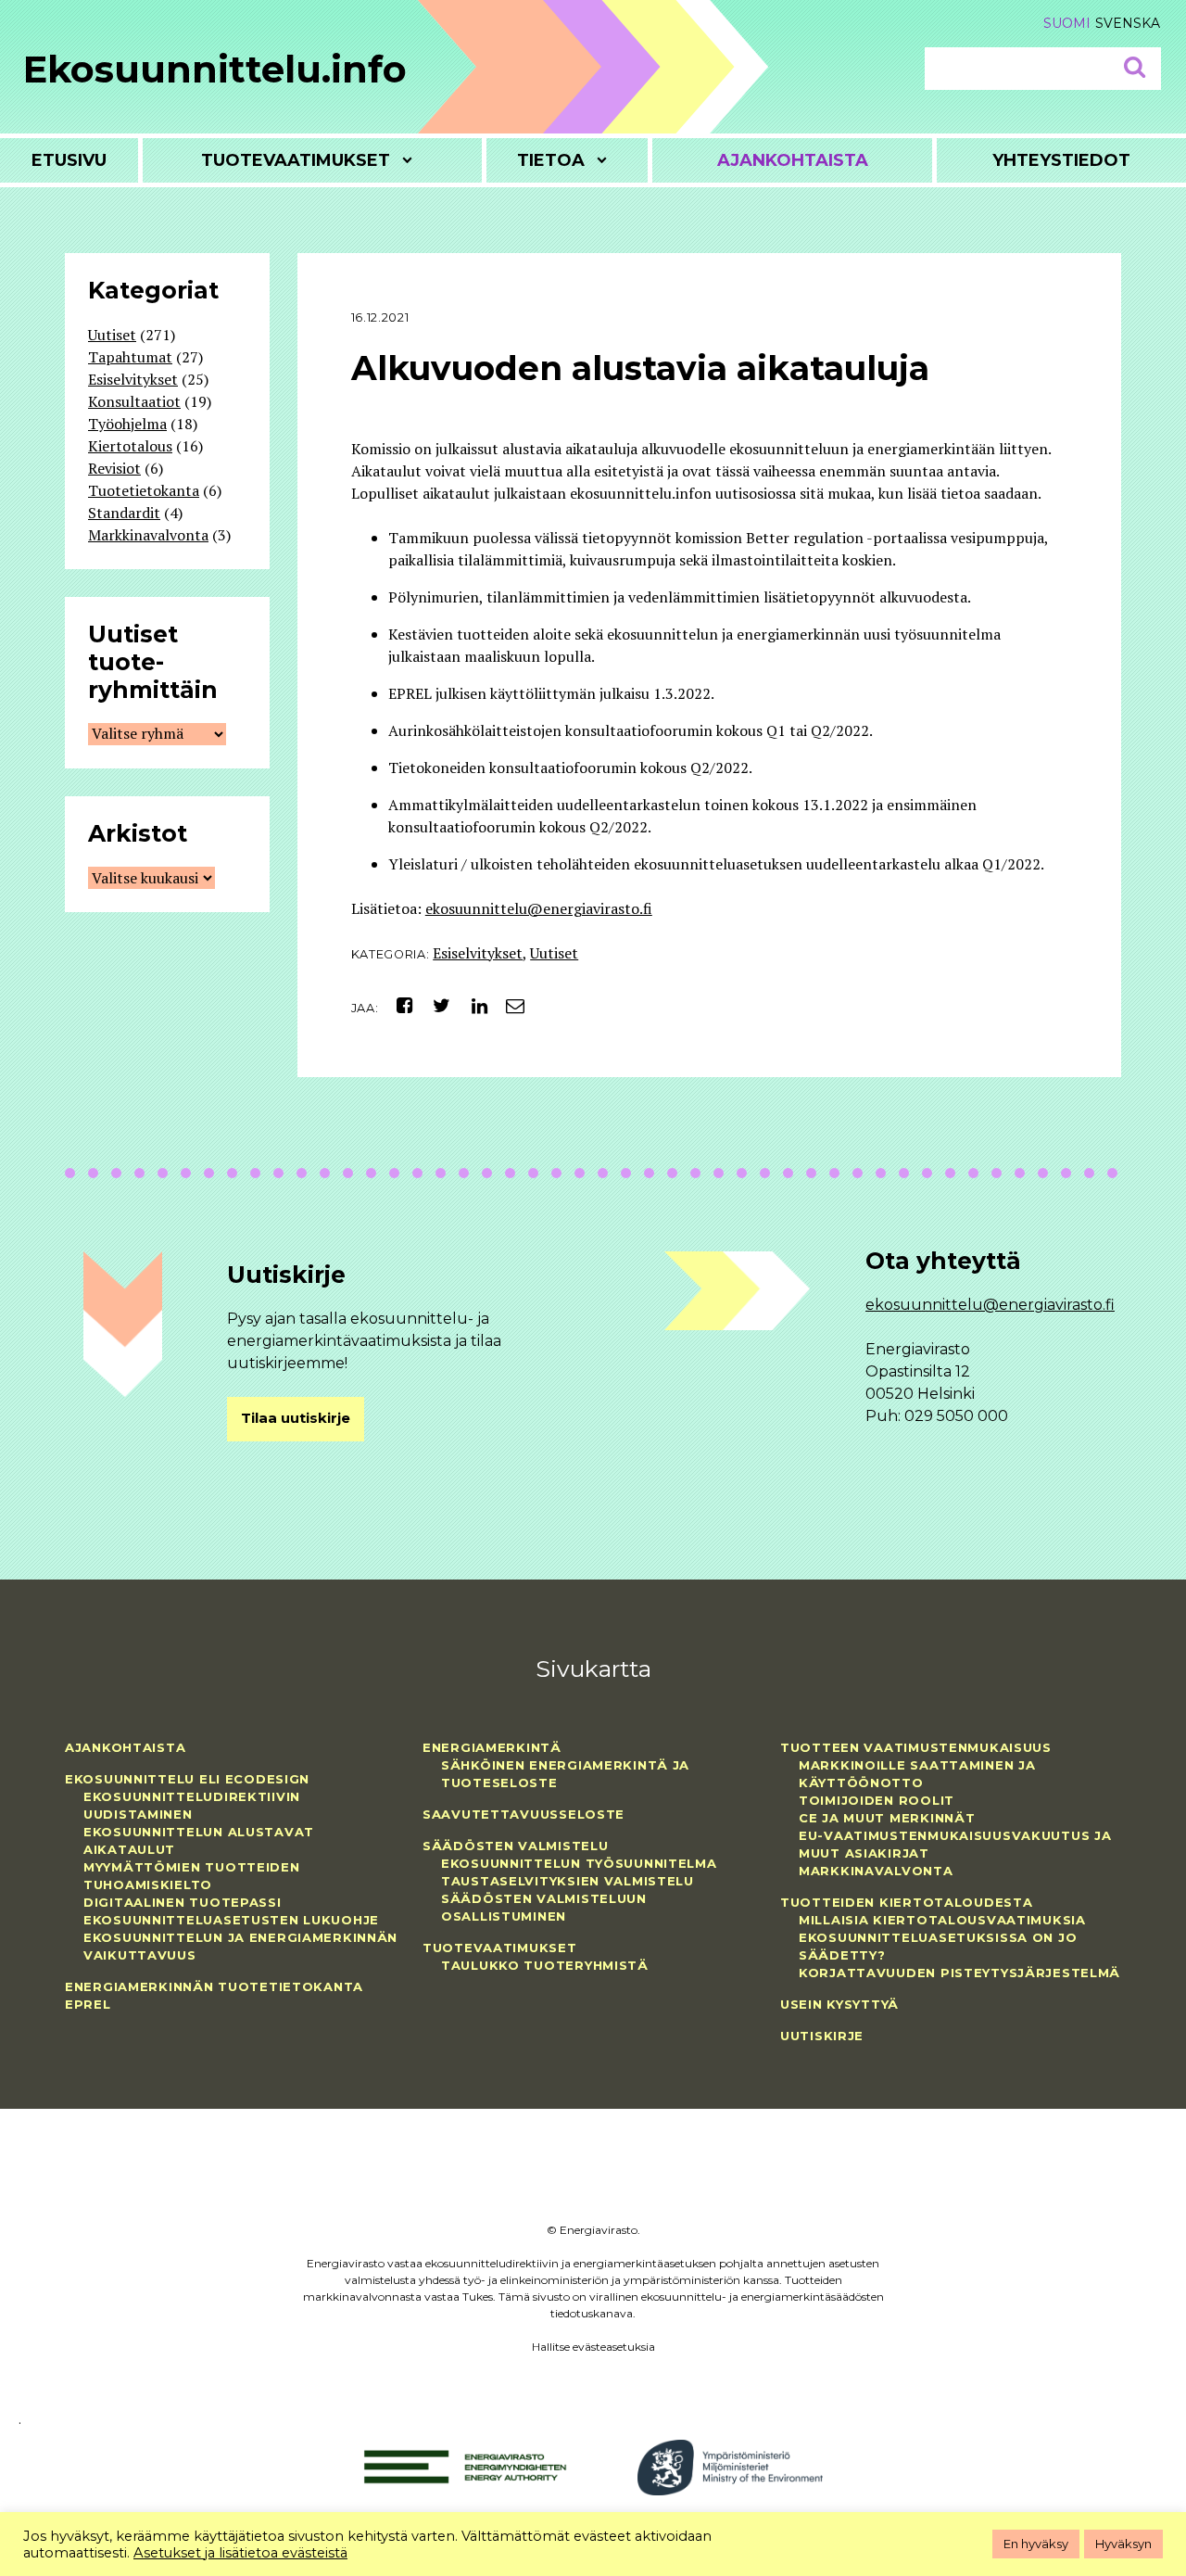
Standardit (124, 513)
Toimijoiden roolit (877, 1800)
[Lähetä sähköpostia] (508, 1005)
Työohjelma (127, 424)
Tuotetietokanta (144, 490)
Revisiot (114, 468)
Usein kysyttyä (839, 2004)
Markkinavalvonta (148, 535)
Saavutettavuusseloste (524, 1814)
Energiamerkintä (492, 1747)
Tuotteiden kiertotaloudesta (906, 1902)
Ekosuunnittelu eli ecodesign (187, 1779)
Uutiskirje (822, 2036)
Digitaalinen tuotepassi (183, 1902)
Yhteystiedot (1061, 160)
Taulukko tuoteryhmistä (545, 1965)
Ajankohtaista (793, 160)
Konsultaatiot (134, 401)
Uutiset (554, 953)
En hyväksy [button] (1036, 2544)
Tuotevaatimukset (296, 160)
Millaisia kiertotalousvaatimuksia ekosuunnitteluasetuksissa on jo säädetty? (942, 1937)
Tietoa (551, 160)
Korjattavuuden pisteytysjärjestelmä (959, 1973)
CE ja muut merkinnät (887, 1818)
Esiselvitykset (478, 953)
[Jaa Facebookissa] (398, 1005)
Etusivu (69, 160)
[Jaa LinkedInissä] (472, 1005)
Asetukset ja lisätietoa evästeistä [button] (240, 2553)
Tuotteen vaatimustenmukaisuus (916, 1747)
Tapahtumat (130, 357)
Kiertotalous (130, 446)
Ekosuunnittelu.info (215, 69)
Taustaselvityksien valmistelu (568, 1881)
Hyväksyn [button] (1123, 2544)
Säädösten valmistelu (515, 1846)
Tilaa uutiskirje (296, 1418)
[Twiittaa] (437, 1005)
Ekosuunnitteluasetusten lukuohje (231, 1920)
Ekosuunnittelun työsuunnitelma (579, 1863)
